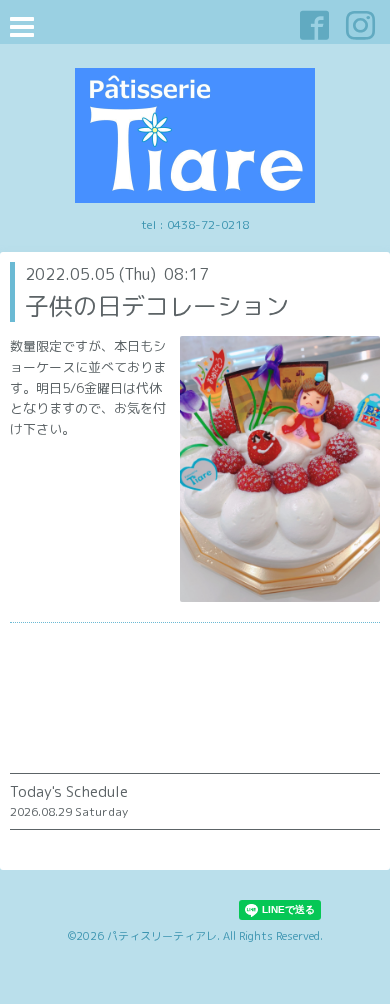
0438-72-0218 (208, 224)
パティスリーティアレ (162, 936)
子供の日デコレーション (157, 306)
